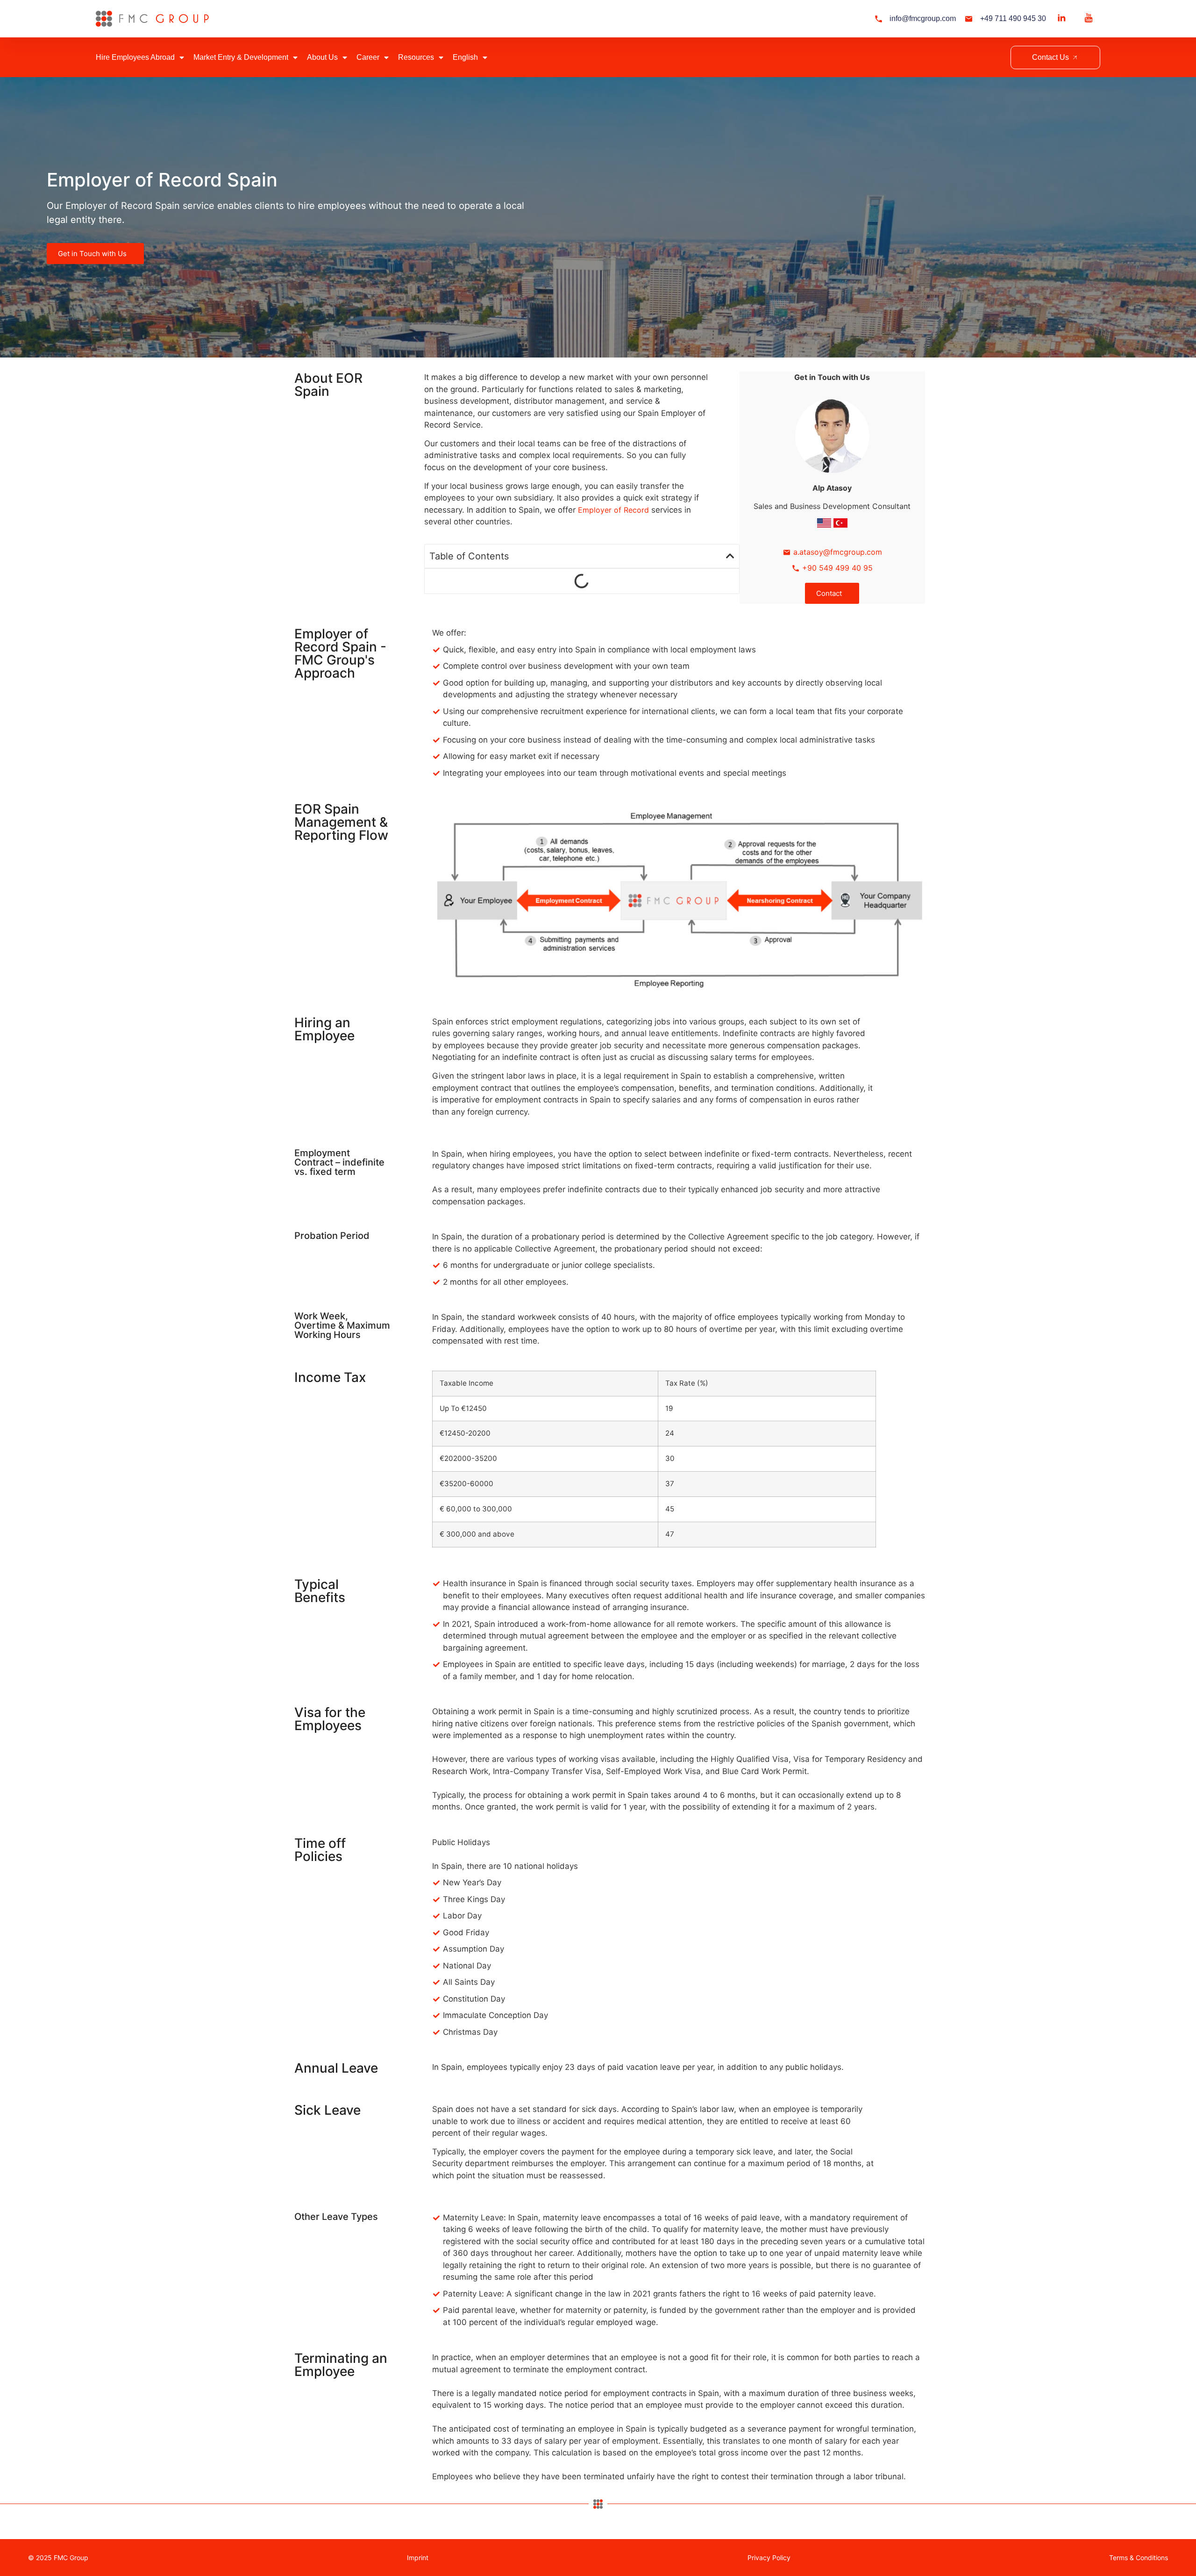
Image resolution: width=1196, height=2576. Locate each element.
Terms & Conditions (1139, 2558)
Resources (416, 57)
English (465, 57)
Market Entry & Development (241, 57)
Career (368, 57)
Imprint (418, 2558)
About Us (322, 57)
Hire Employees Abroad (135, 57)
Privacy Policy (769, 2558)
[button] (730, 556)
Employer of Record (613, 510)
